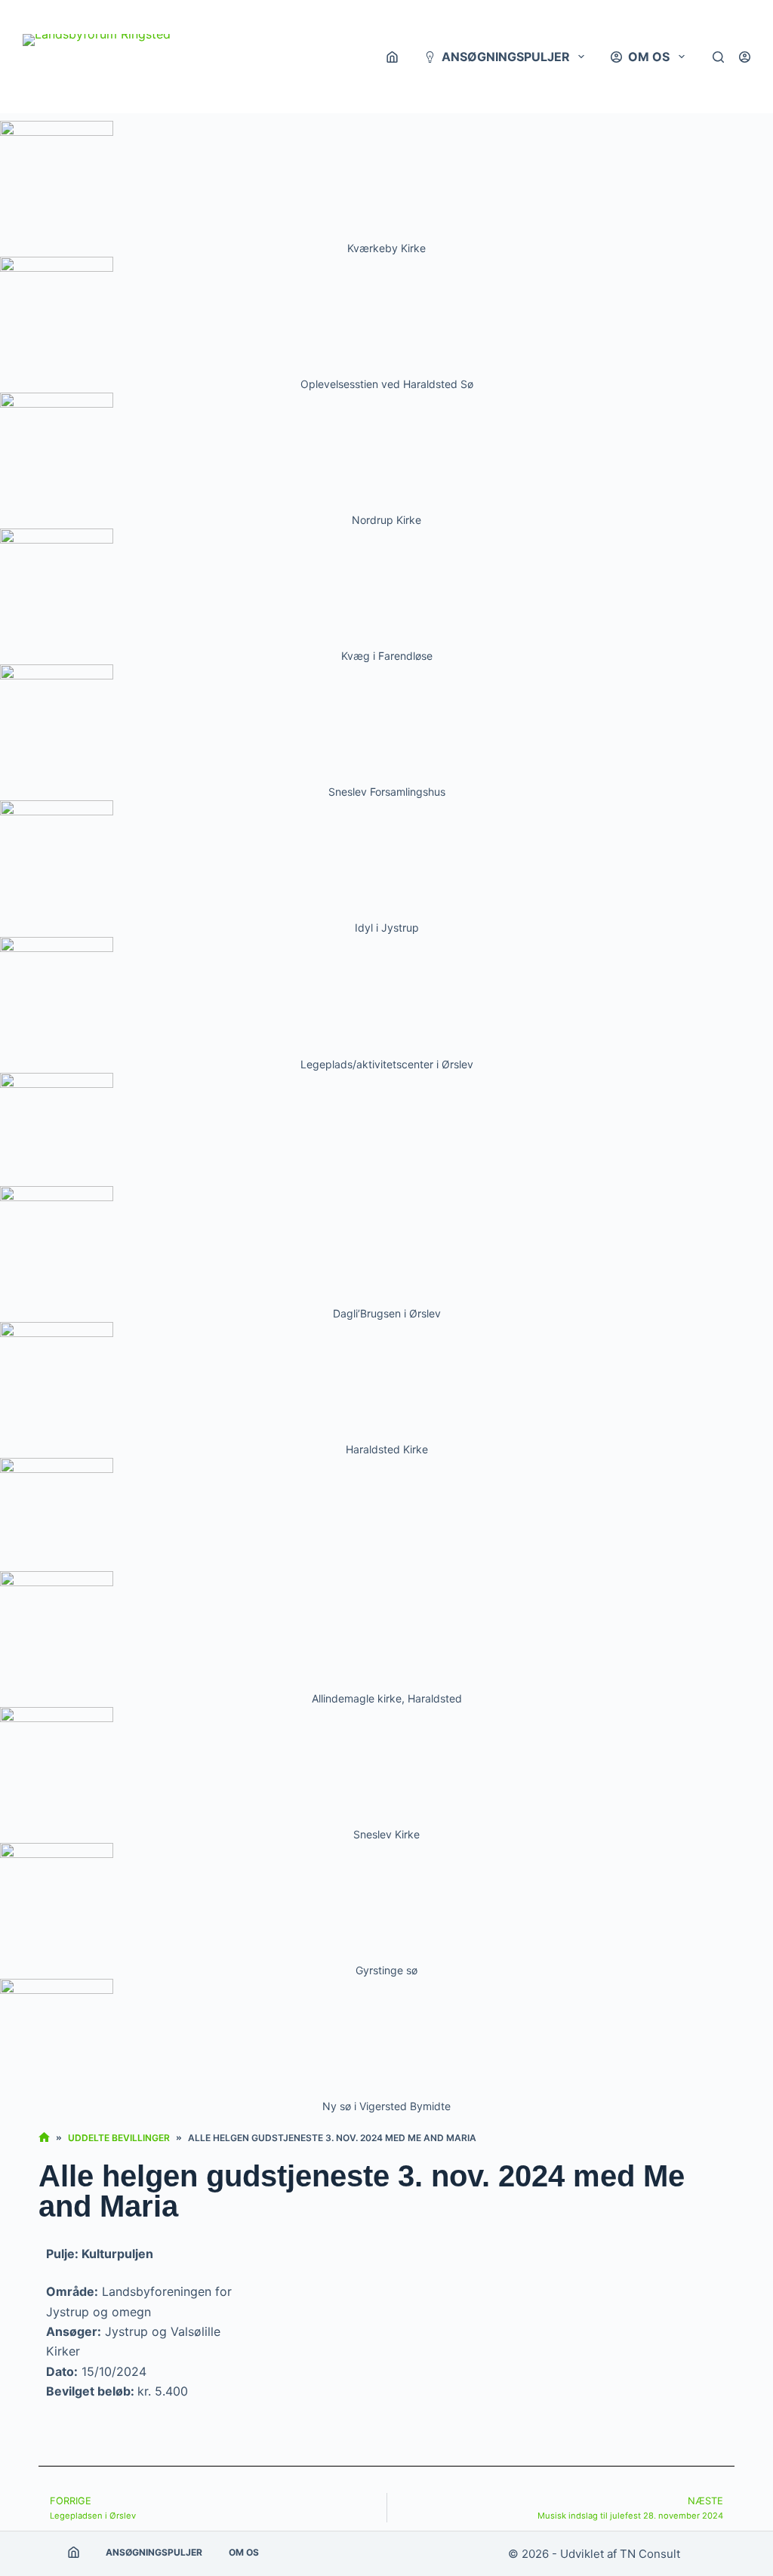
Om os (649, 57)
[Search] (718, 57)
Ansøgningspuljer (506, 57)
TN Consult (650, 2554)
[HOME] (44, 2138)
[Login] (745, 57)
